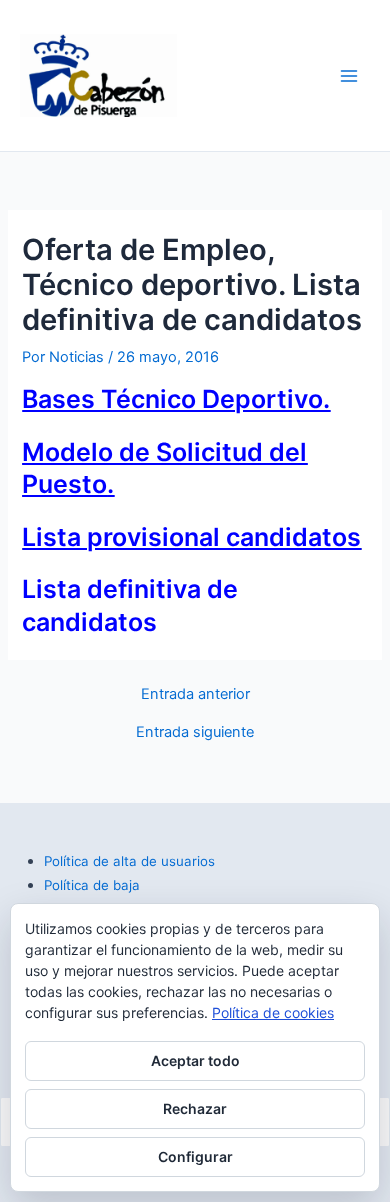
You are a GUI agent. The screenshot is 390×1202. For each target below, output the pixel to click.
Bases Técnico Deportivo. (176, 399)
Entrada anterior (195, 694)
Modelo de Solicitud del (164, 452)
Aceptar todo (195, 1060)
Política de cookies (273, 1012)
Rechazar (195, 1108)
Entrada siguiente (195, 732)
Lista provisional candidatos (191, 537)
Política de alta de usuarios (129, 861)
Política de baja (92, 885)
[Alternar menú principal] (349, 76)
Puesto (64, 484)
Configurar (195, 1156)
